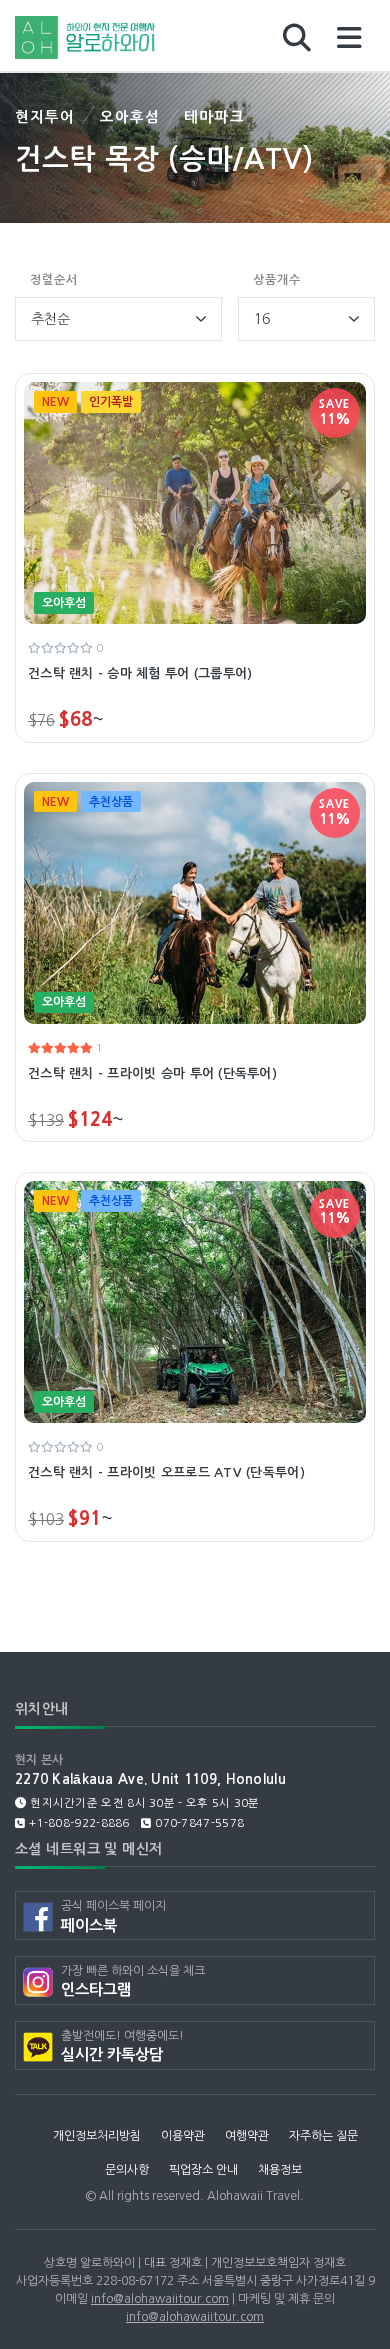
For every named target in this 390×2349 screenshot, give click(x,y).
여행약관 (247, 2136)
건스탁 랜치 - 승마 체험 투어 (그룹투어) (140, 673)
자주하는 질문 (323, 2136)
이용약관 (183, 2136)
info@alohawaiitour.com (160, 2299)
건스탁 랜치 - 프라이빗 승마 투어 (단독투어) (152, 1073)
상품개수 (277, 280)
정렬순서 (54, 280)
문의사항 (127, 2170)
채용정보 (280, 2170)
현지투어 (45, 117)
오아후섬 (130, 117)
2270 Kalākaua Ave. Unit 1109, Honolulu (150, 1779)
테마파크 (214, 117)
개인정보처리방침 (97, 2136)
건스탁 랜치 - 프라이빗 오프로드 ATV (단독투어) (166, 1472)
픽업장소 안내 (203, 2170)
